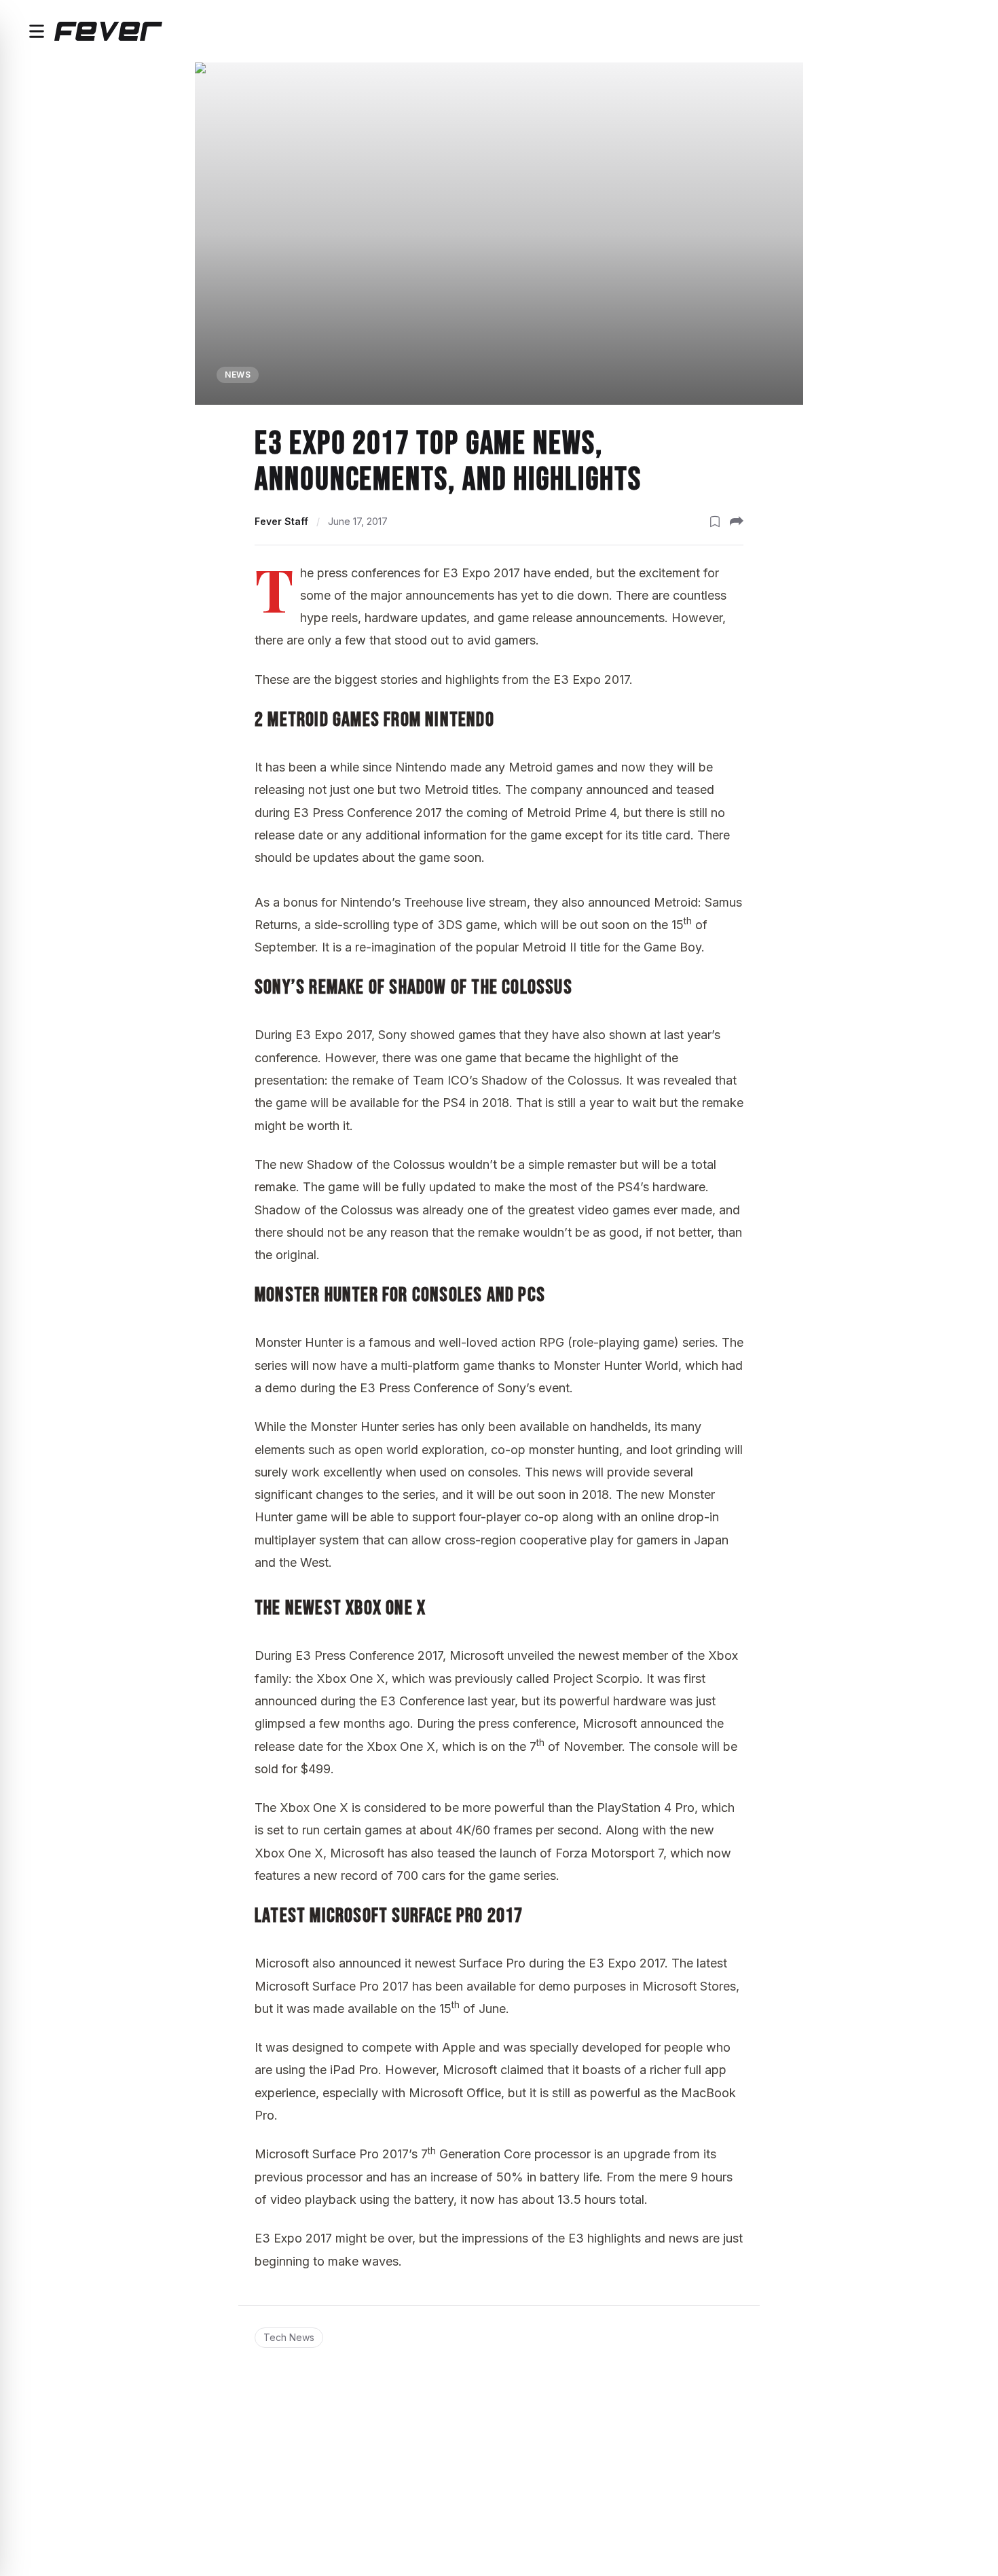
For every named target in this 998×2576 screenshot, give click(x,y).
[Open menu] (37, 31)
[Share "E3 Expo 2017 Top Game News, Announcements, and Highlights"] (737, 522)
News (238, 375)
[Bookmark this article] (715, 522)
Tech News (289, 2337)
